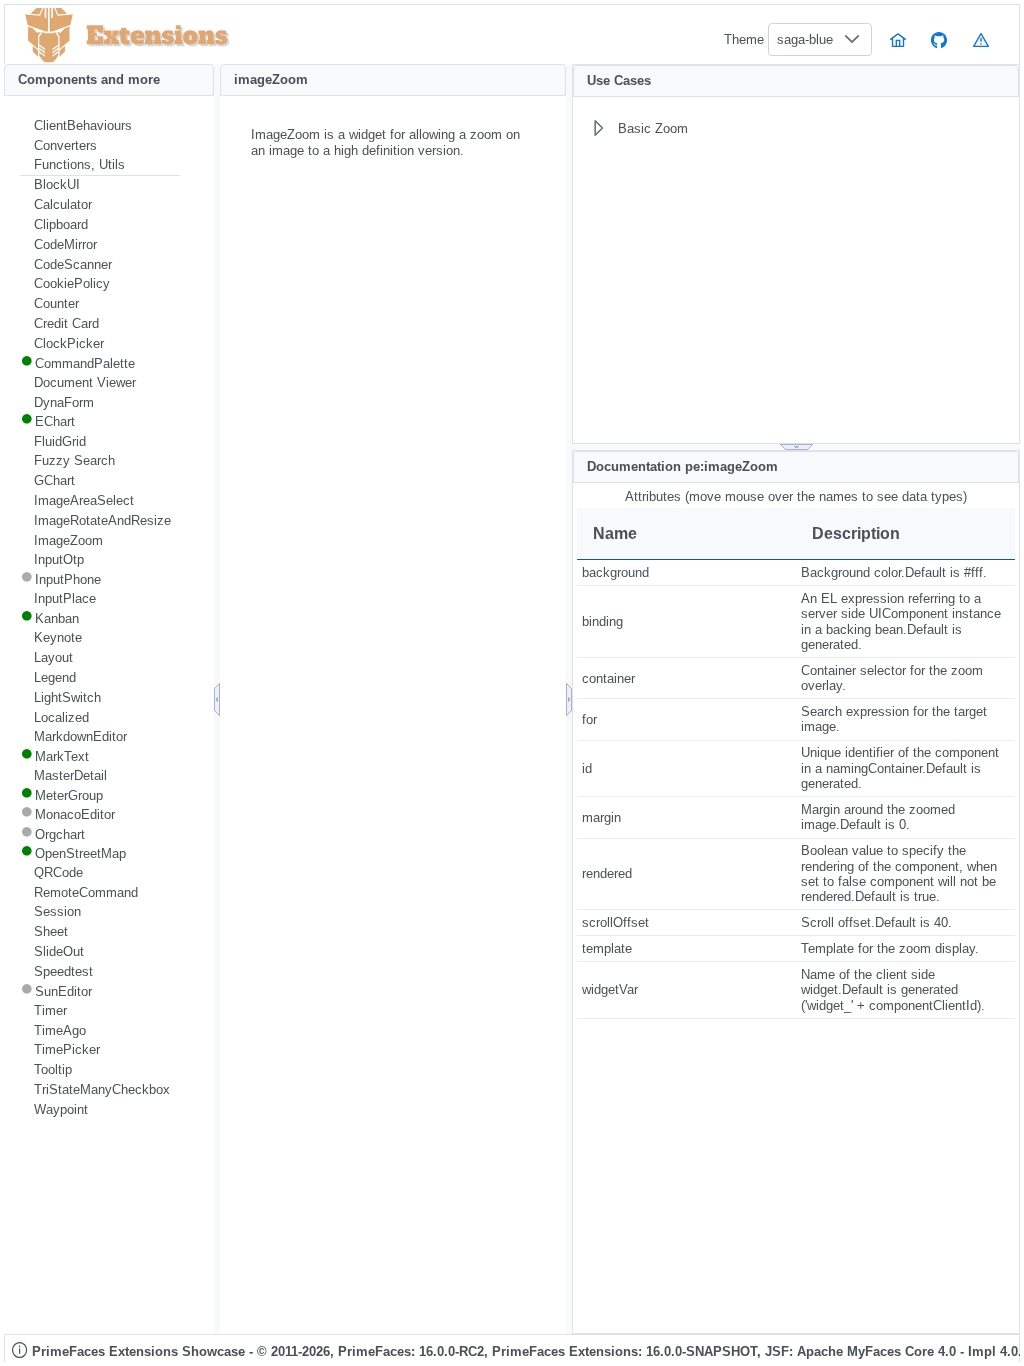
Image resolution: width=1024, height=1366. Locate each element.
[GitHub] (940, 39)
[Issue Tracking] (981, 39)
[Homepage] (898, 39)
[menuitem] (100, 126)
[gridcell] (686, 573)
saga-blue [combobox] (805, 39)
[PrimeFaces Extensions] (49, 35)
